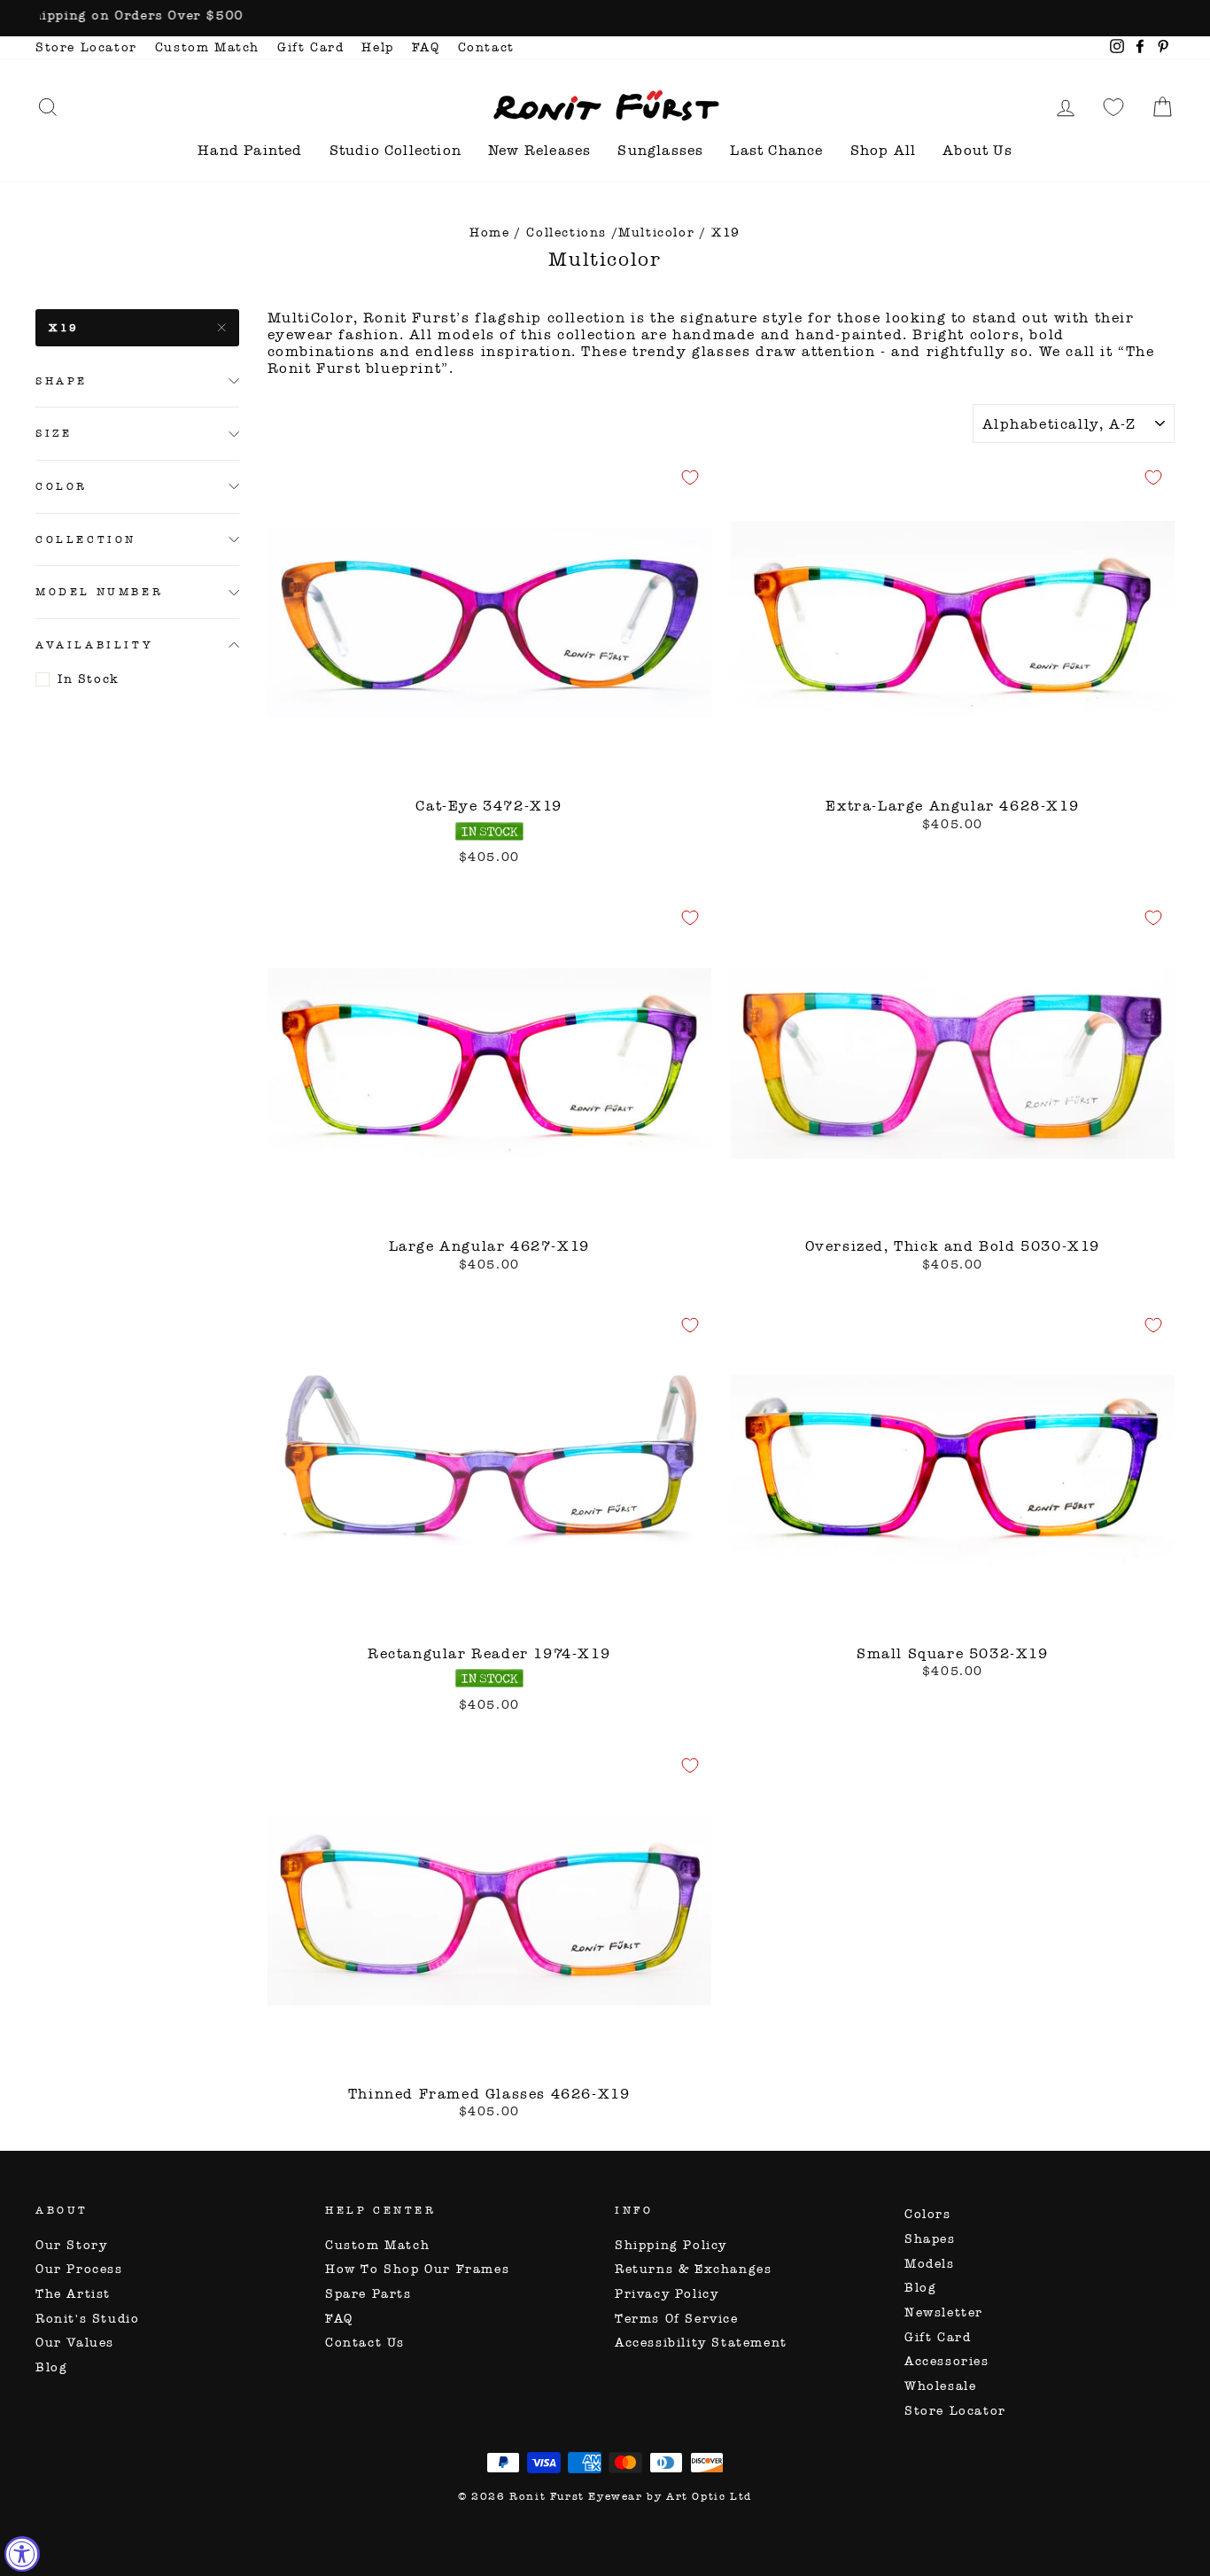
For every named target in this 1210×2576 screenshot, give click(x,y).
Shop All (884, 150)
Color (62, 486)
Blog (51, 2367)
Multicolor (656, 233)
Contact (486, 47)
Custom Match (207, 47)
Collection (86, 539)
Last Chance (776, 150)
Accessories (947, 2361)
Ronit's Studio (87, 2319)
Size (54, 433)
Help (377, 47)
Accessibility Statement (701, 2343)
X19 (64, 328)
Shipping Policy (671, 2245)
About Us (977, 150)
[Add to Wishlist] (690, 477)
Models (930, 2264)
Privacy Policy (667, 2294)
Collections (566, 233)
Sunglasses (660, 150)
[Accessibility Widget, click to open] (22, 2554)
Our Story (71, 2245)
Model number (99, 592)
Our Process (79, 2269)
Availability (94, 645)
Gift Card (310, 47)
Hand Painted (250, 150)
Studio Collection (396, 150)
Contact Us (365, 2343)
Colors (928, 2214)
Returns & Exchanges (693, 2269)
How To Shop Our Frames (417, 2269)
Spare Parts (368, 2294)
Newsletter (944, 2312)
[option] (605, 18)
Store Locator (86, 47)
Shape (62, 381)
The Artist (73, 2294)
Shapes (930, 2239)
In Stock (89, 679)
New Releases (539, 150)
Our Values (75, 2343)
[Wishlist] (1113, 107)
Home (489, 233)
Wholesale (940, 2386)
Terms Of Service (677, 2319)
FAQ (426, 47)
